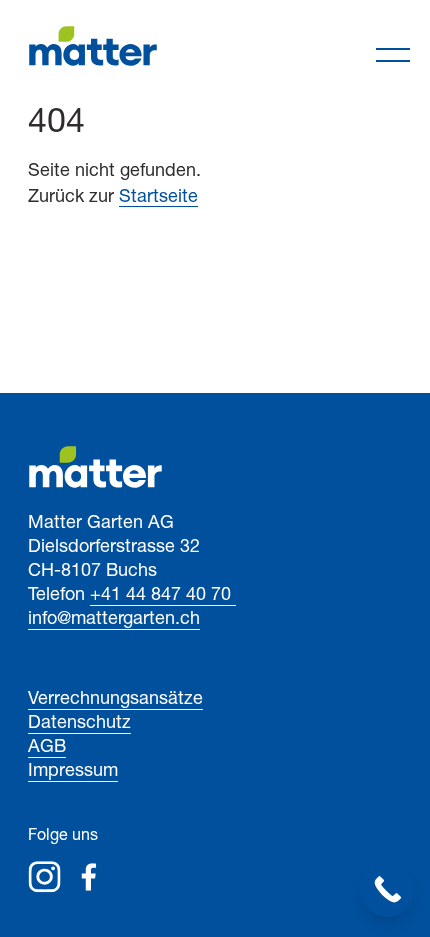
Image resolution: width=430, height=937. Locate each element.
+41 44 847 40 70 (163, 596)
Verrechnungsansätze (115, 700)
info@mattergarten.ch (114, 620)
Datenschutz (79, 724)
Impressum (73, 772)
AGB (47, 748)
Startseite (158, 198)
